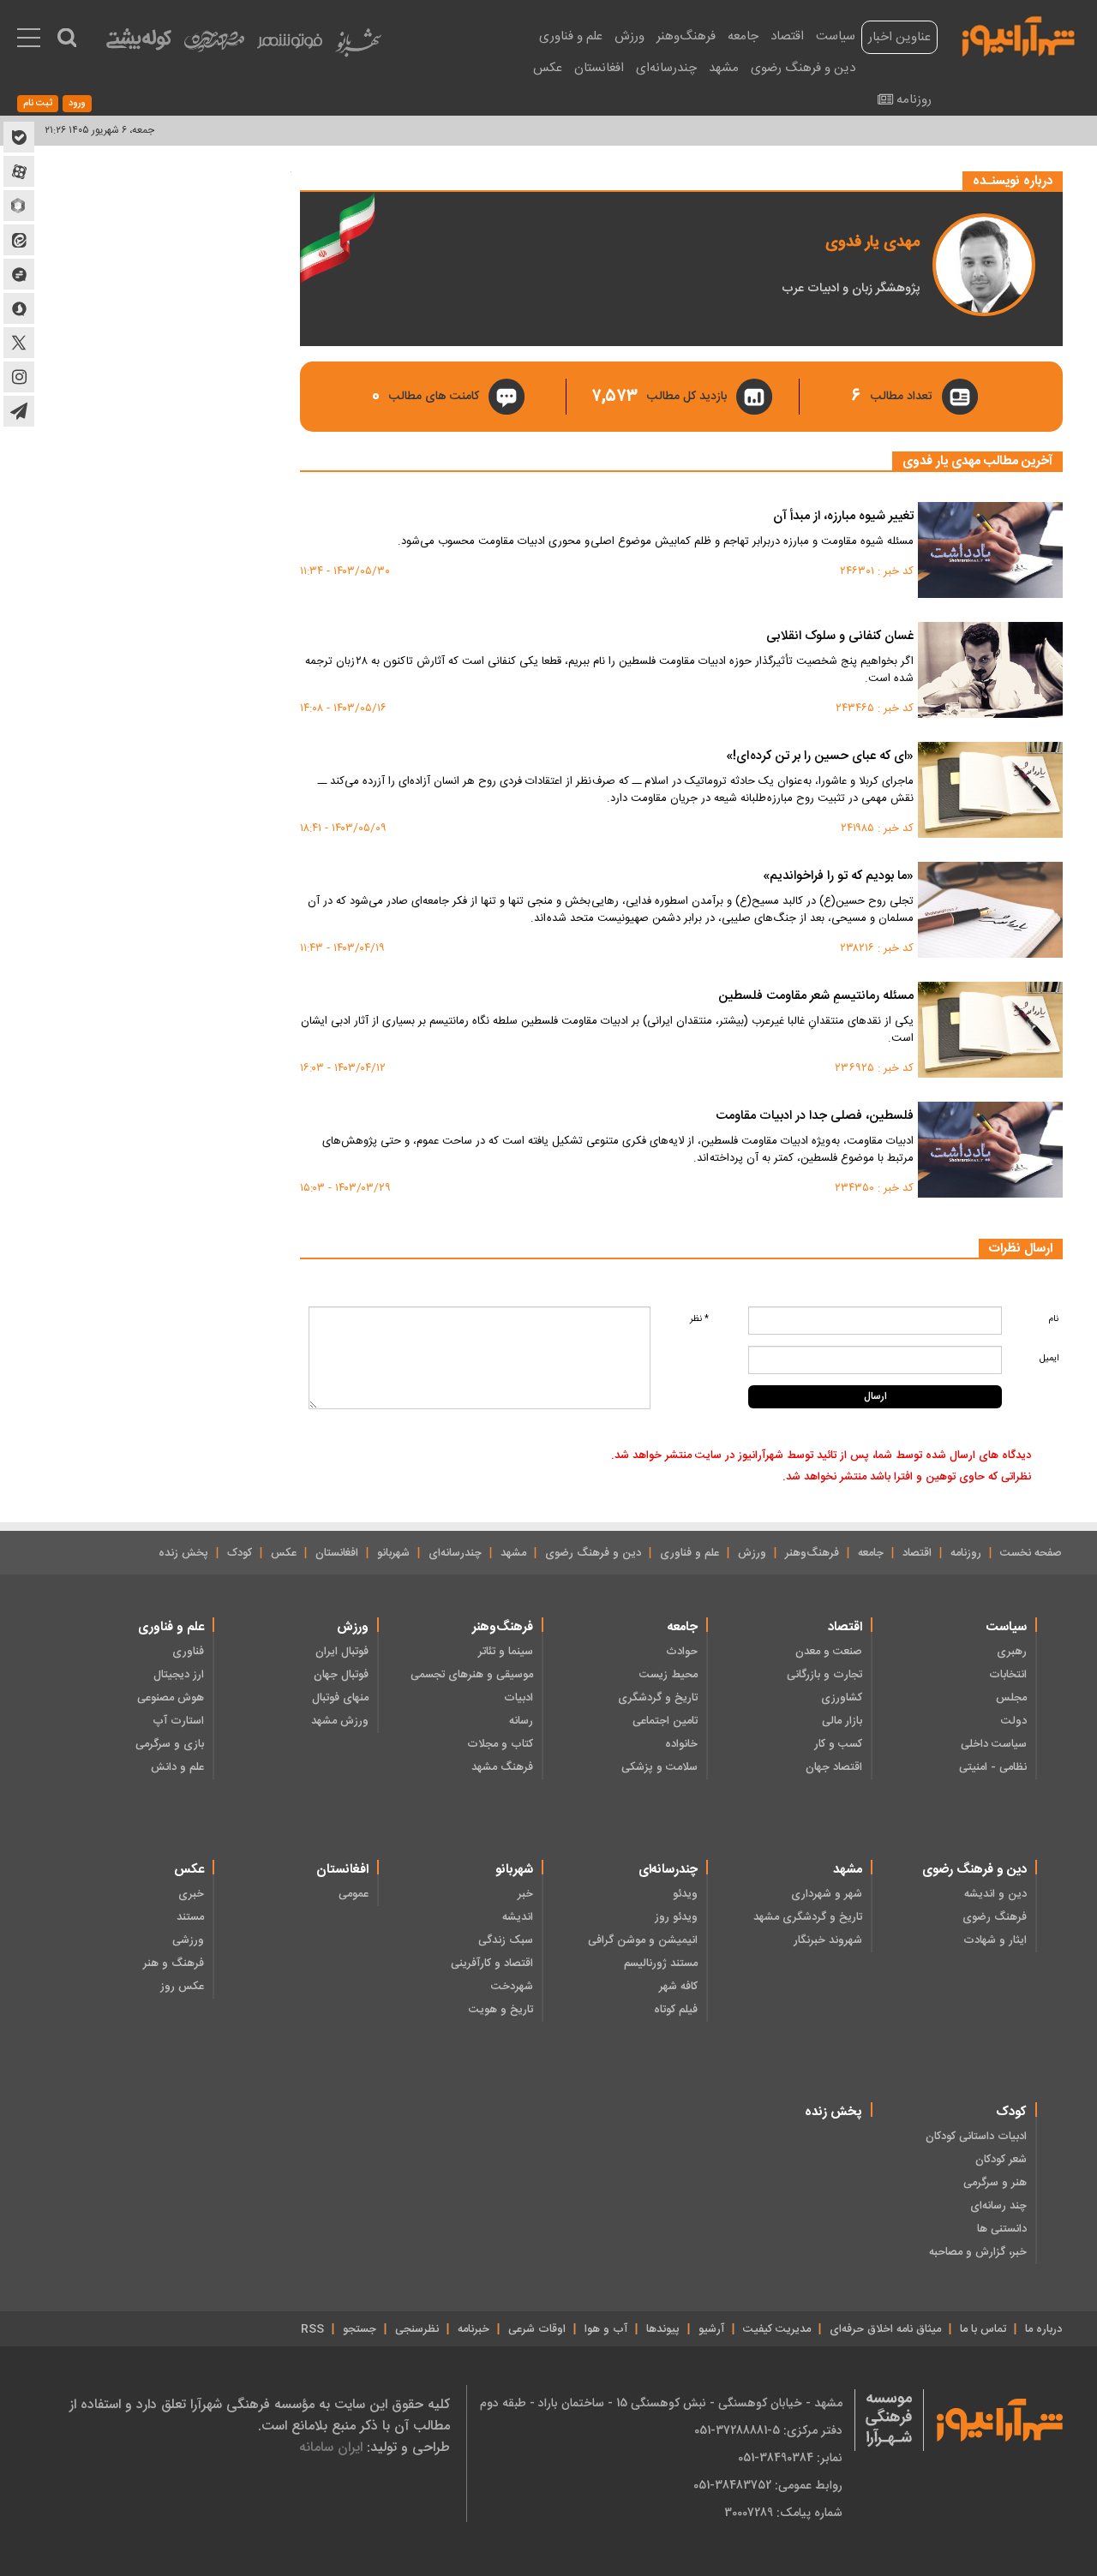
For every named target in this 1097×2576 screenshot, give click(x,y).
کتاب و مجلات (500, 1744)
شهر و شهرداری (827, 1894)
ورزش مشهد (340, 1721)
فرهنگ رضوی (995, 1917)
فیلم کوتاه (676, 2010)
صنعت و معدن (829, 1652)
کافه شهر (678, 1987)
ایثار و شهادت (995, 1940)
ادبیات (519, 1698)
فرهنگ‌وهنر (686, 36)
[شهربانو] (358, 47)
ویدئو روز (676, 1917)
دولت (1014, 1721)
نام (1053, 1319)
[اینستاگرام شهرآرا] (19, 377)
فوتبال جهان (341, 1675)
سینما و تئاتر (506, 1652)
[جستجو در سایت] (67, 38)
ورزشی (188, 1940)
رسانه (521, 1721)
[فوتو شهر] (290, 45)
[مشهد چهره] (214, 48)
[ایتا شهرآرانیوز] (19, 240)
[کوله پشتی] (139, 43)
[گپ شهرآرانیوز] (19, 274)
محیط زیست (668, 1675)
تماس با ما (983, 2329)
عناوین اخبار (899, 37)
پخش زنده (183, 1553)
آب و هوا (606, 2329)
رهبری (1012, 1652)
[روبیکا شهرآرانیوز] (19, 206)
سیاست (836, 36)
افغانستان (599, 68)
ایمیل (1049, 1358)
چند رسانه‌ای (998, 2206)
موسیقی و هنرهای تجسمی (472, 1675)
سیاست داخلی (994, 1744)
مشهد (724, 68)
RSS (312, 2329)
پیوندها (663, 2329)
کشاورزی (842, 1698)
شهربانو (393, 1553)
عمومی (354, 1894)
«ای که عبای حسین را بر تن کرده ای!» (820, 757)
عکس (548, 68)
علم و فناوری (571, 36)
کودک (240, 1553)
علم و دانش (177, 1767)
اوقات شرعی (537, 2329)
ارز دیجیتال (179, 1675)
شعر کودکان (1001, 2160)
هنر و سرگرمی (995, 2183)
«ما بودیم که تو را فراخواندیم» (838, 877)
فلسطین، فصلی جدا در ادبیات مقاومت (815, 1117)
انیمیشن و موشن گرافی (643, 1940)
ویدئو (685, 1894)
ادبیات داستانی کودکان (976, 2137)
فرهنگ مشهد (502, 1767)
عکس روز (182, 1987)
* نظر (699, 1319)
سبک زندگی (506, 1940)
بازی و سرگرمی (170, 1744)
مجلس (1011, 1698)
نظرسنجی (417, 2329)
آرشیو (711, 2329)
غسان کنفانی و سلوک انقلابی (840, 637)
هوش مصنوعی (171, 1698)
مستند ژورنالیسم (661, 1963)
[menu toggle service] (29, 39)
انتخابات (1008, 1675)
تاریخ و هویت (501, 2010)
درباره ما (1043, 2329)
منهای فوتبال (340, 1698)
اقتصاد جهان (834, 1767)
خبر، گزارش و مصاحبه (978, 2252)
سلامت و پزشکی (659, 1767)
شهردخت (512, 1987)
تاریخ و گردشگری (658, 1698)
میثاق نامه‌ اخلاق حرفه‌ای (885, 2329)
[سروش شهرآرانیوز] (19, 308)
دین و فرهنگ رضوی (803, 68)
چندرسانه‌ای (666, 68)
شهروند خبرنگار (828, 1940)
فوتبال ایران (342, 1652)
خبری (191, 1894)
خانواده (681, 1744)
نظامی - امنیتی (993, 1767)
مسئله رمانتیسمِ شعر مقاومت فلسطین (816, 997)
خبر (525, 1894)
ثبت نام (38, 104)
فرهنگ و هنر (174, 1963)
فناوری (188, 1652)
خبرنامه (474, 2329)
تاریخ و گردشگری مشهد (808, 1917)
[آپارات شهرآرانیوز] (19, 171)
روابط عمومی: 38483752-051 (768, 2485)
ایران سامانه (331, 2447)
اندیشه (518, 1917)
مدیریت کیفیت (777, 2329)
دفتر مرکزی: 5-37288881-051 (768, 2430)
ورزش (629, 36)
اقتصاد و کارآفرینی (492, 1963)
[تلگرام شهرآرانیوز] (19, 411)
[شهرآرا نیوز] (1019, 34)
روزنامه (914, 100)
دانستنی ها (1002, 2229)
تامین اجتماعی (665, 1721)
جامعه (743, 36)
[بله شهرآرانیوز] (19, 137)
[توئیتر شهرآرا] (19, 343)
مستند (190, 1917)
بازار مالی (842, 1721)
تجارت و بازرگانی (824, 1675)
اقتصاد (787, 36)
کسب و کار (838, 1744)
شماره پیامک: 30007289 (783, 2513)
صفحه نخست (1031, 1553)
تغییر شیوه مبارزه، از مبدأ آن (843, 517)
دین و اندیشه (995, 1894)
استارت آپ (178, 1721)
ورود (77, 104)
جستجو (360, 2329)
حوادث (682, 1652)
